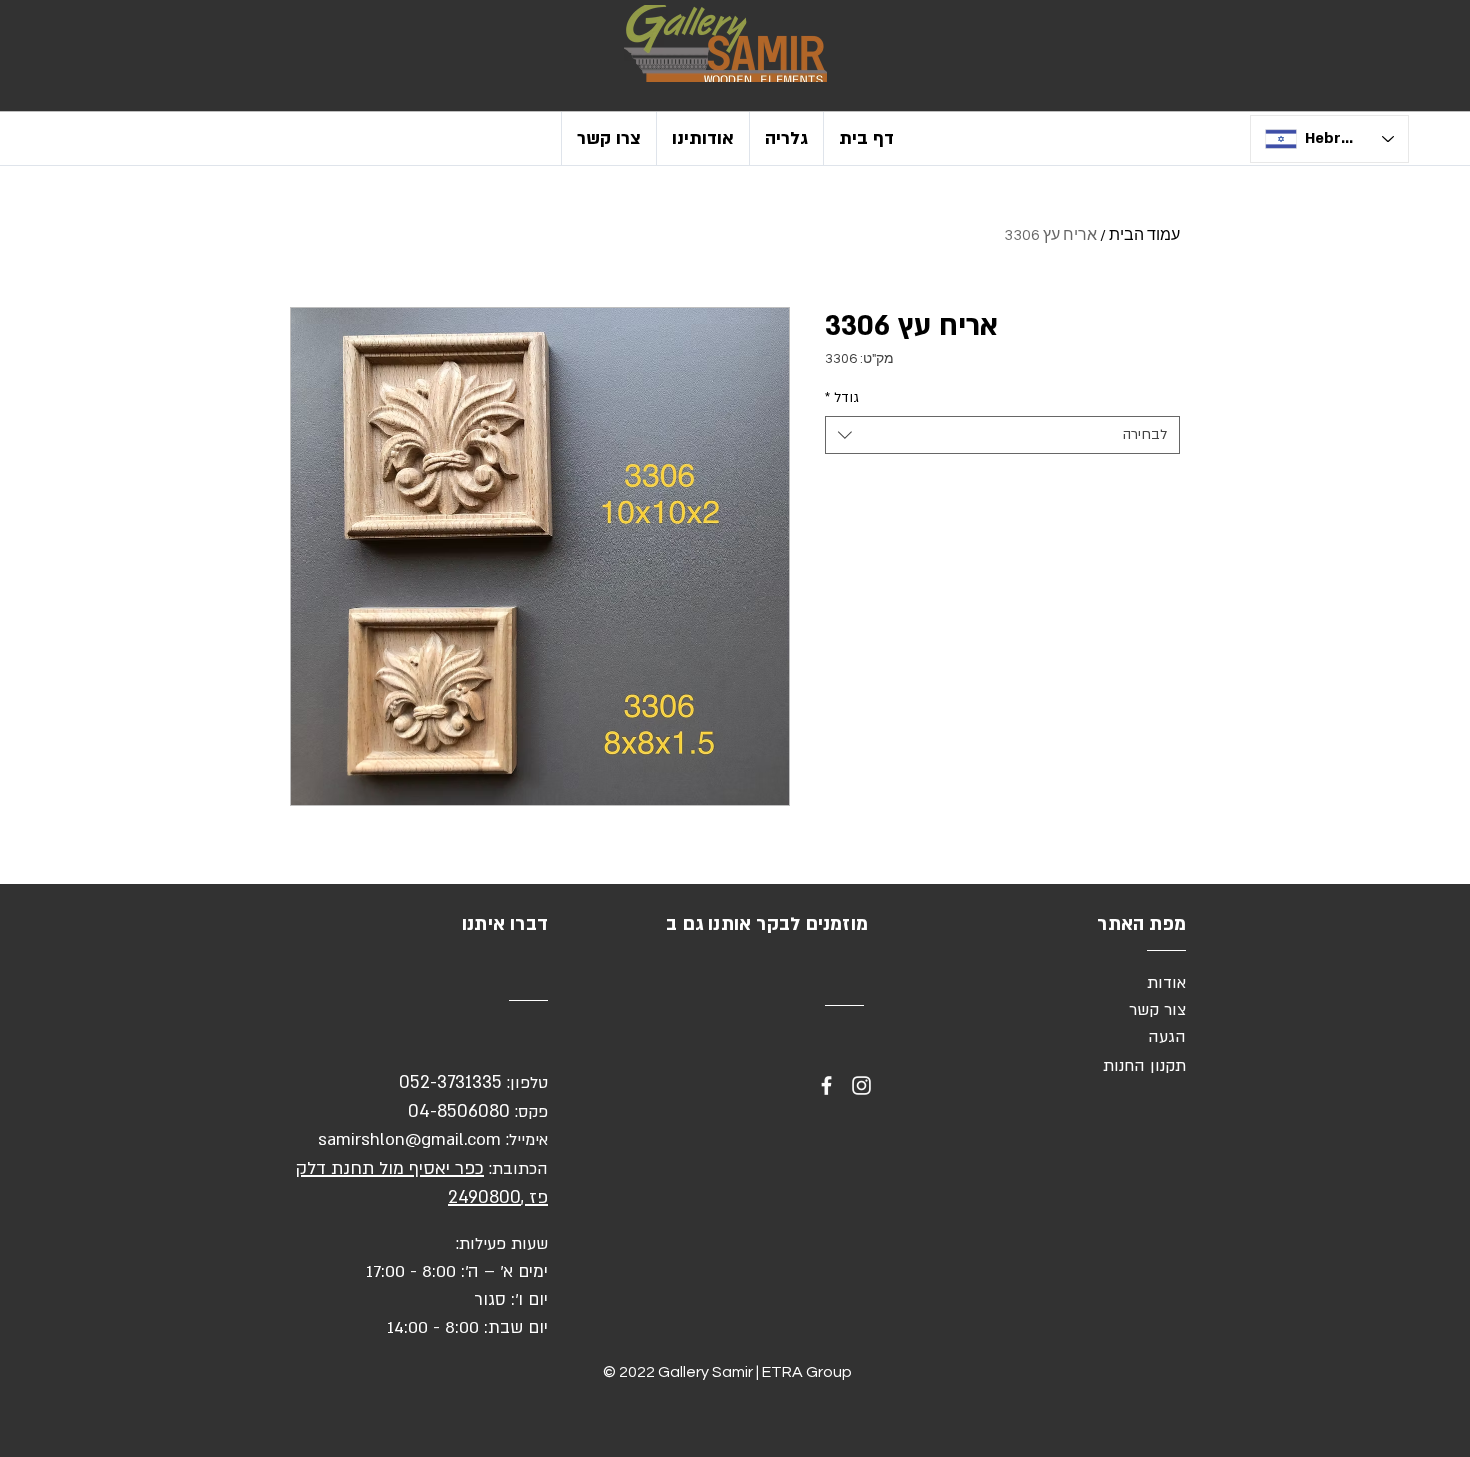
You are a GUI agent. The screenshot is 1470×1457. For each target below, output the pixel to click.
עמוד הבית (1144, 235)
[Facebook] (826, 1085)
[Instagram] (861, 1085)
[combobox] (1002, 435)
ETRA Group (807, 1372)
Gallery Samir (705, 1372)
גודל (842, 397)
